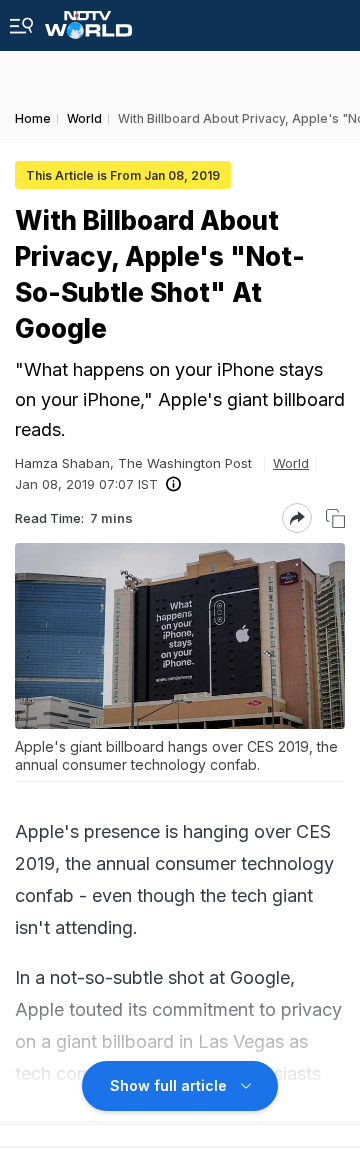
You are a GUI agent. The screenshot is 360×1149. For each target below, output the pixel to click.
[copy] (335, 518)
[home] (88, 19)
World (291, 463)
